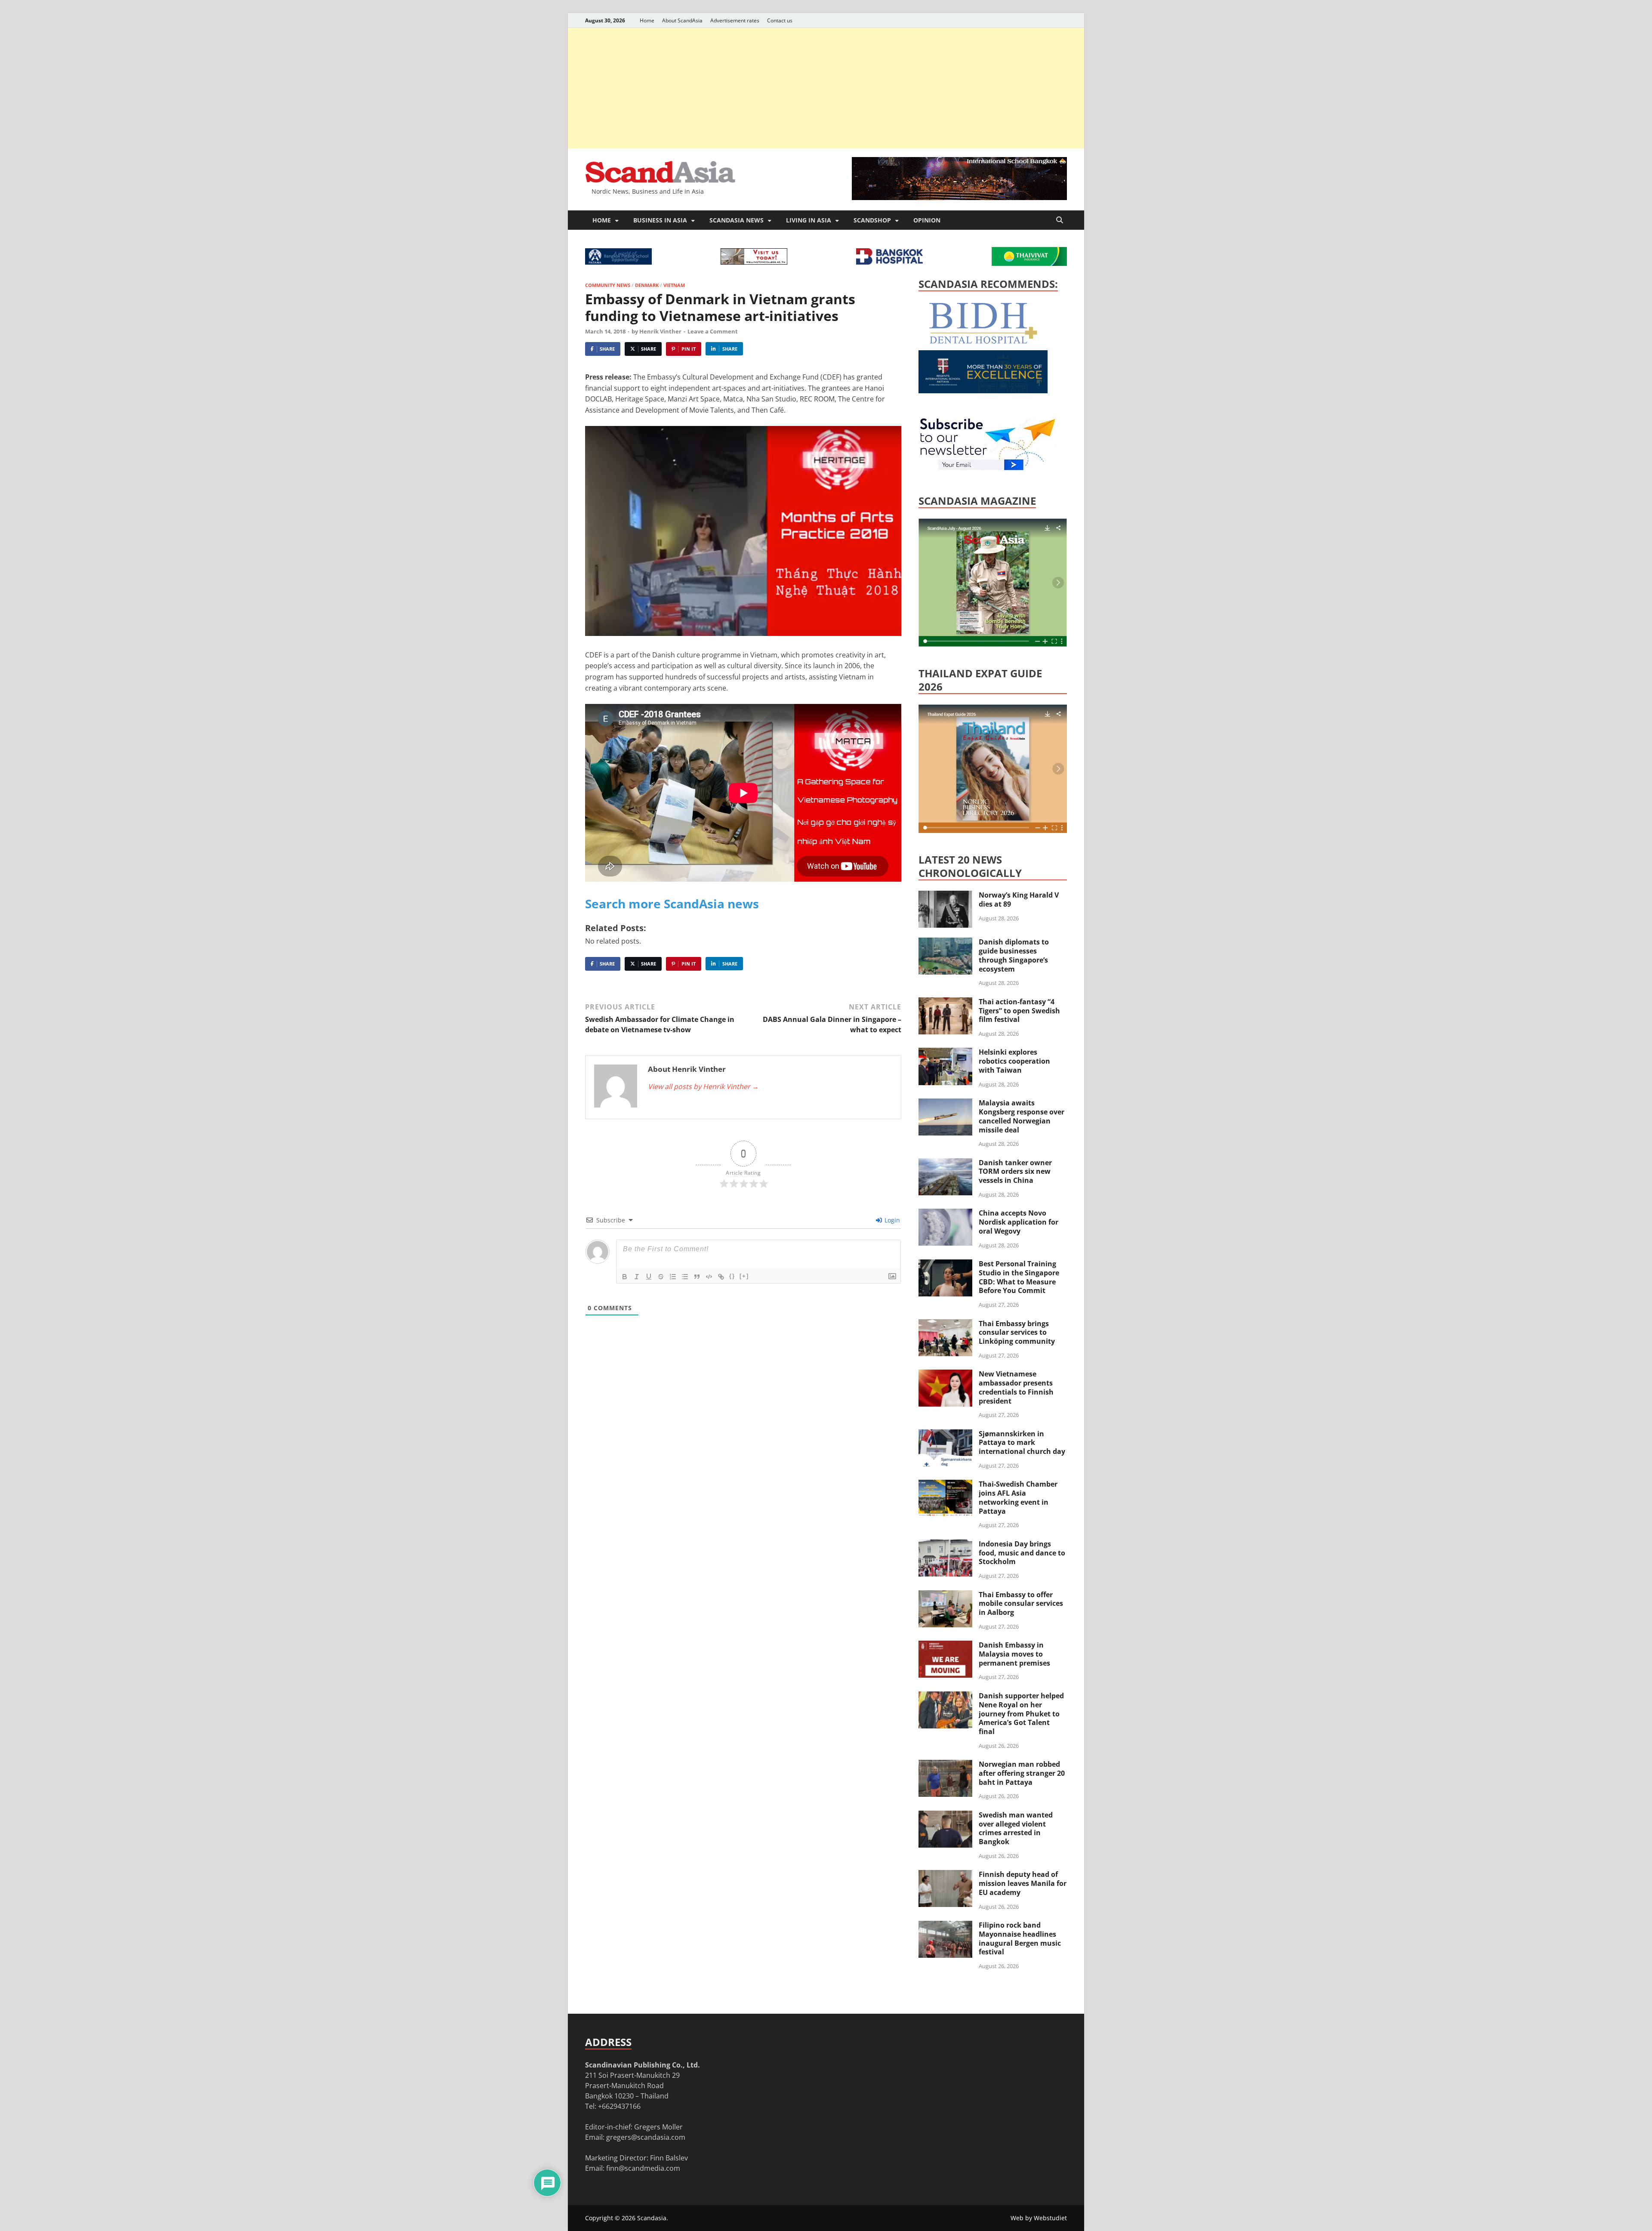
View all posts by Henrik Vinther (703, 1086)
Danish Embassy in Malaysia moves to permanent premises (1014, 1654)
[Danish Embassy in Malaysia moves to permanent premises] (945, 1646)
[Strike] (661, 1277)
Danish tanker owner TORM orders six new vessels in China (1015, 1172)
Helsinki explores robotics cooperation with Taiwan (1014, 1061)
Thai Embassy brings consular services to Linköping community (1017, 1333)
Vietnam (674, 285)
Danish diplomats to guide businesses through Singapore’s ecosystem (1014, 955)
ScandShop (872, 220)
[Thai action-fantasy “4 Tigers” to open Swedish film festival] (945, 1003)
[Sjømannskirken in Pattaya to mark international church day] (945, 1435)
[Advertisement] (826, 88)
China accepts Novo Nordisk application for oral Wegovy (1019, 1222)
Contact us (780, 20)
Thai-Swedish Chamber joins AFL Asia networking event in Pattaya (1018, 1497)
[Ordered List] (673, 1277)
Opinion (927, 220)
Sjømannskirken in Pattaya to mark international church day (1022, 1443)
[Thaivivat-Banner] (1029, 263)
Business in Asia (660, 220)
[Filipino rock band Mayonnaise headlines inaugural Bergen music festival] (945, 1926)
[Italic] (637, 1277)
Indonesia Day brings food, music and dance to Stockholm (1022, 1553)
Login (891, 1220)
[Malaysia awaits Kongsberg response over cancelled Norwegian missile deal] (945, 1104)
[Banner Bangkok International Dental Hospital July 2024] (983, 342)
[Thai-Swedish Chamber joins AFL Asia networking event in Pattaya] (945, 1485)
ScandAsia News (737, 220)
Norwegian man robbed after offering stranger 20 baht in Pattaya (1022, 1773)
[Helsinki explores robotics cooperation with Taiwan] (945, 1053)
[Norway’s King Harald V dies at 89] (945, 896)
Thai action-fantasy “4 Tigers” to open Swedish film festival (1019, 1011)
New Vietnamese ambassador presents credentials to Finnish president (1016, 1387)
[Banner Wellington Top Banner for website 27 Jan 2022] (754, 262)
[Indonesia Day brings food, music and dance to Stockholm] (945, 1545)
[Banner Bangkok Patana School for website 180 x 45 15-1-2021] (618, 262)
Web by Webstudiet (1039, 2218)
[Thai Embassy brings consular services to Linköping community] (945, 1324)
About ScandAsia (682, 20)
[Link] (721, 1277)
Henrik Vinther (660, 331)
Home (647, 20)
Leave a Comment (713, 331)
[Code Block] (709, 1277)
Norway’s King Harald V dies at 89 (1019, 899)
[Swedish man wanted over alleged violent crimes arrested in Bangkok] (945, 1816)
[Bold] (625, 1277)
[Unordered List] (685, 1277)
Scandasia (652, 2218)
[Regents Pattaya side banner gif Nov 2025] (983, 391)
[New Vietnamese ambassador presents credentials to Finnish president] (945, 1375)
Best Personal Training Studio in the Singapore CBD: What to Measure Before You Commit (1019, 1277)
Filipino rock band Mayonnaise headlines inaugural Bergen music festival (1020, 1938)
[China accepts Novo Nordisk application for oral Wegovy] (945, 1214)
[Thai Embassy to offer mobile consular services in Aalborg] (945, 1595)
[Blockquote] (697, 1277)
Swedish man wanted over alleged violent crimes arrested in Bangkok (1016, 1828)
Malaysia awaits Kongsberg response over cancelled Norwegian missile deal (1022, 1116)
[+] (744, 1276)
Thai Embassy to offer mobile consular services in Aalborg (1021, 1604)
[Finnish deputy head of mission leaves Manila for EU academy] (945, 1875)
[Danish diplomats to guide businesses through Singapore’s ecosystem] (945, 943)
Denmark (647, 285)
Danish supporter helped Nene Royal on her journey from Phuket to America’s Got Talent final (1021, 1714)
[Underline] (649, 1277)
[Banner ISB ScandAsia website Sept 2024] (959, 197)
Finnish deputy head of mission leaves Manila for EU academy (1023, 1883)
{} (732, 1276)
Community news (608, 285)
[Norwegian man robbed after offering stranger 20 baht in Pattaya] (945, 1765)
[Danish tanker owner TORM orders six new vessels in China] (945, 1163)
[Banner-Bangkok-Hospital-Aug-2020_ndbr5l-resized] (889, 262)
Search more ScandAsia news (672, 904)
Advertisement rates (735, 20)
